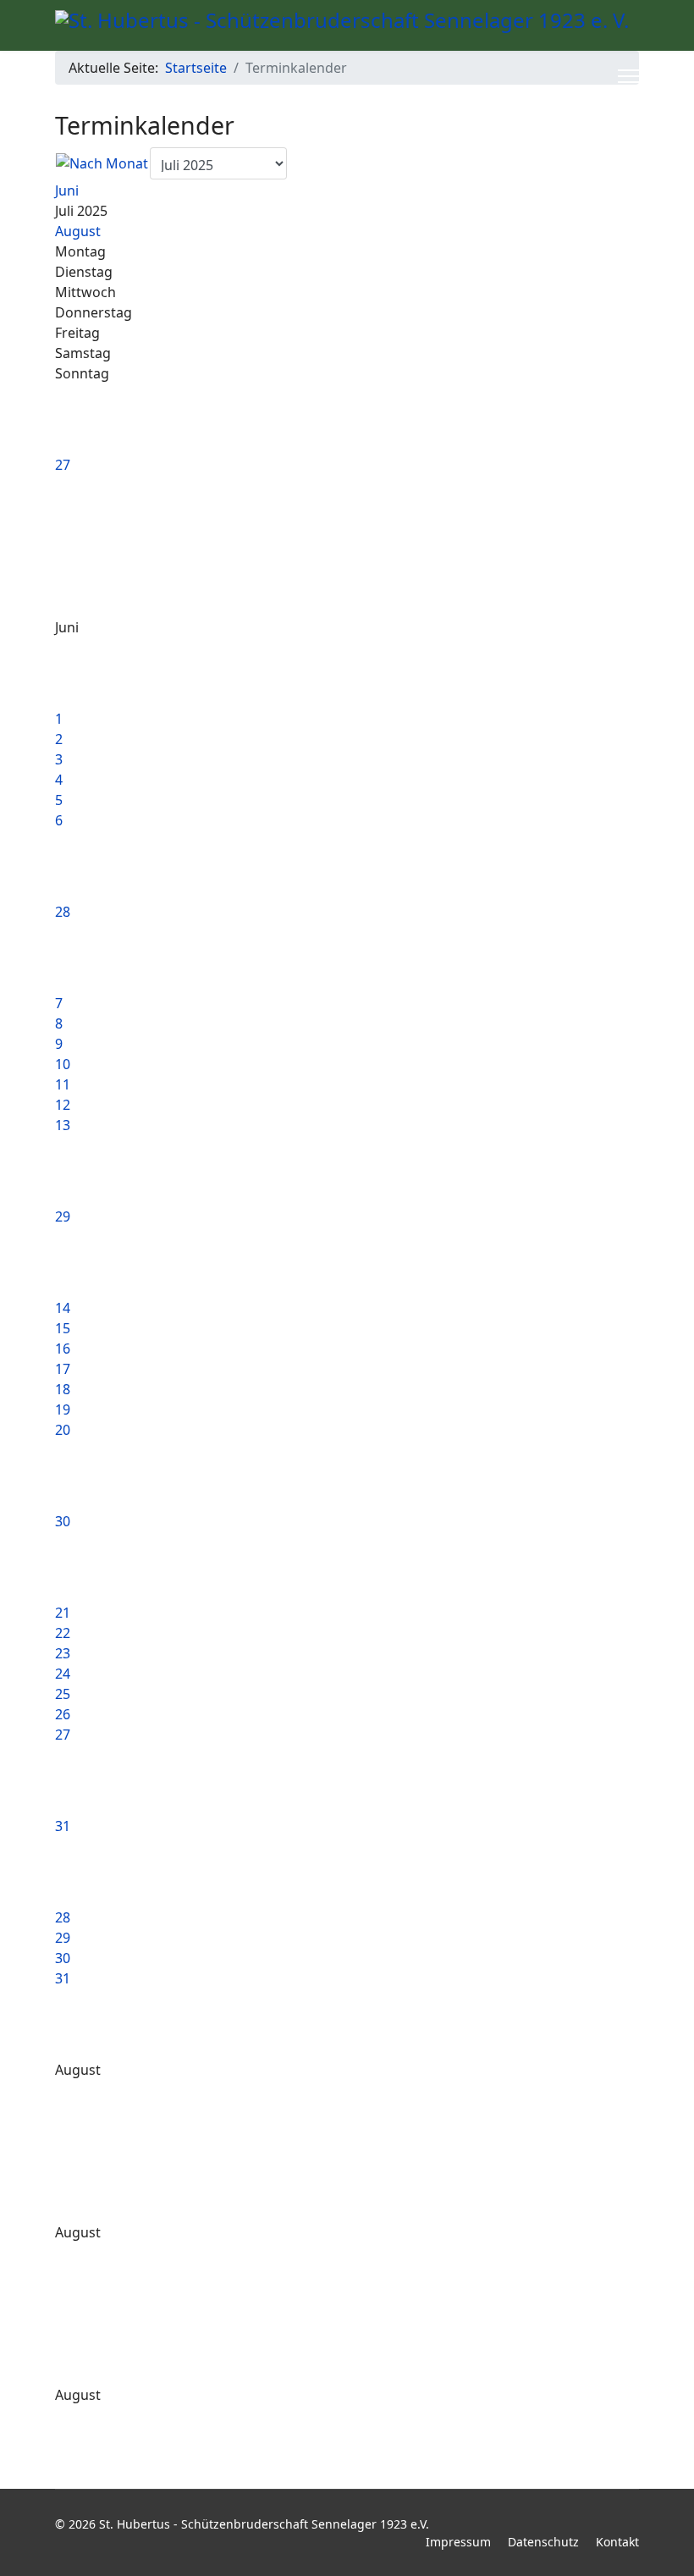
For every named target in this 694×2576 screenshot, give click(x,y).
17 (63, 1369)
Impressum (458, 2542)
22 (63, 1633)
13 (63, 1125)
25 (63, 1694)
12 (63, 1105)
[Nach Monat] (102, 163)
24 (63, 1674)
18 (63, 1389)
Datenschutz (543, 2542)
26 (63, 1714)
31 (63, 1826)
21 (63, 1613)
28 (63, 912)
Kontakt (617, 2542)
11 (63, 1084)
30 (63, 1521)
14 (63, 1308)
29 (63, 1216)
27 (63, 465)
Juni (67, 190)
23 (63, 1653)
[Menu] (628, 76)
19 (63, 1409)
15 (63, 1328)
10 (63, 1064)
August (78, 231)
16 (63, 1349)
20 (63, 1430)
